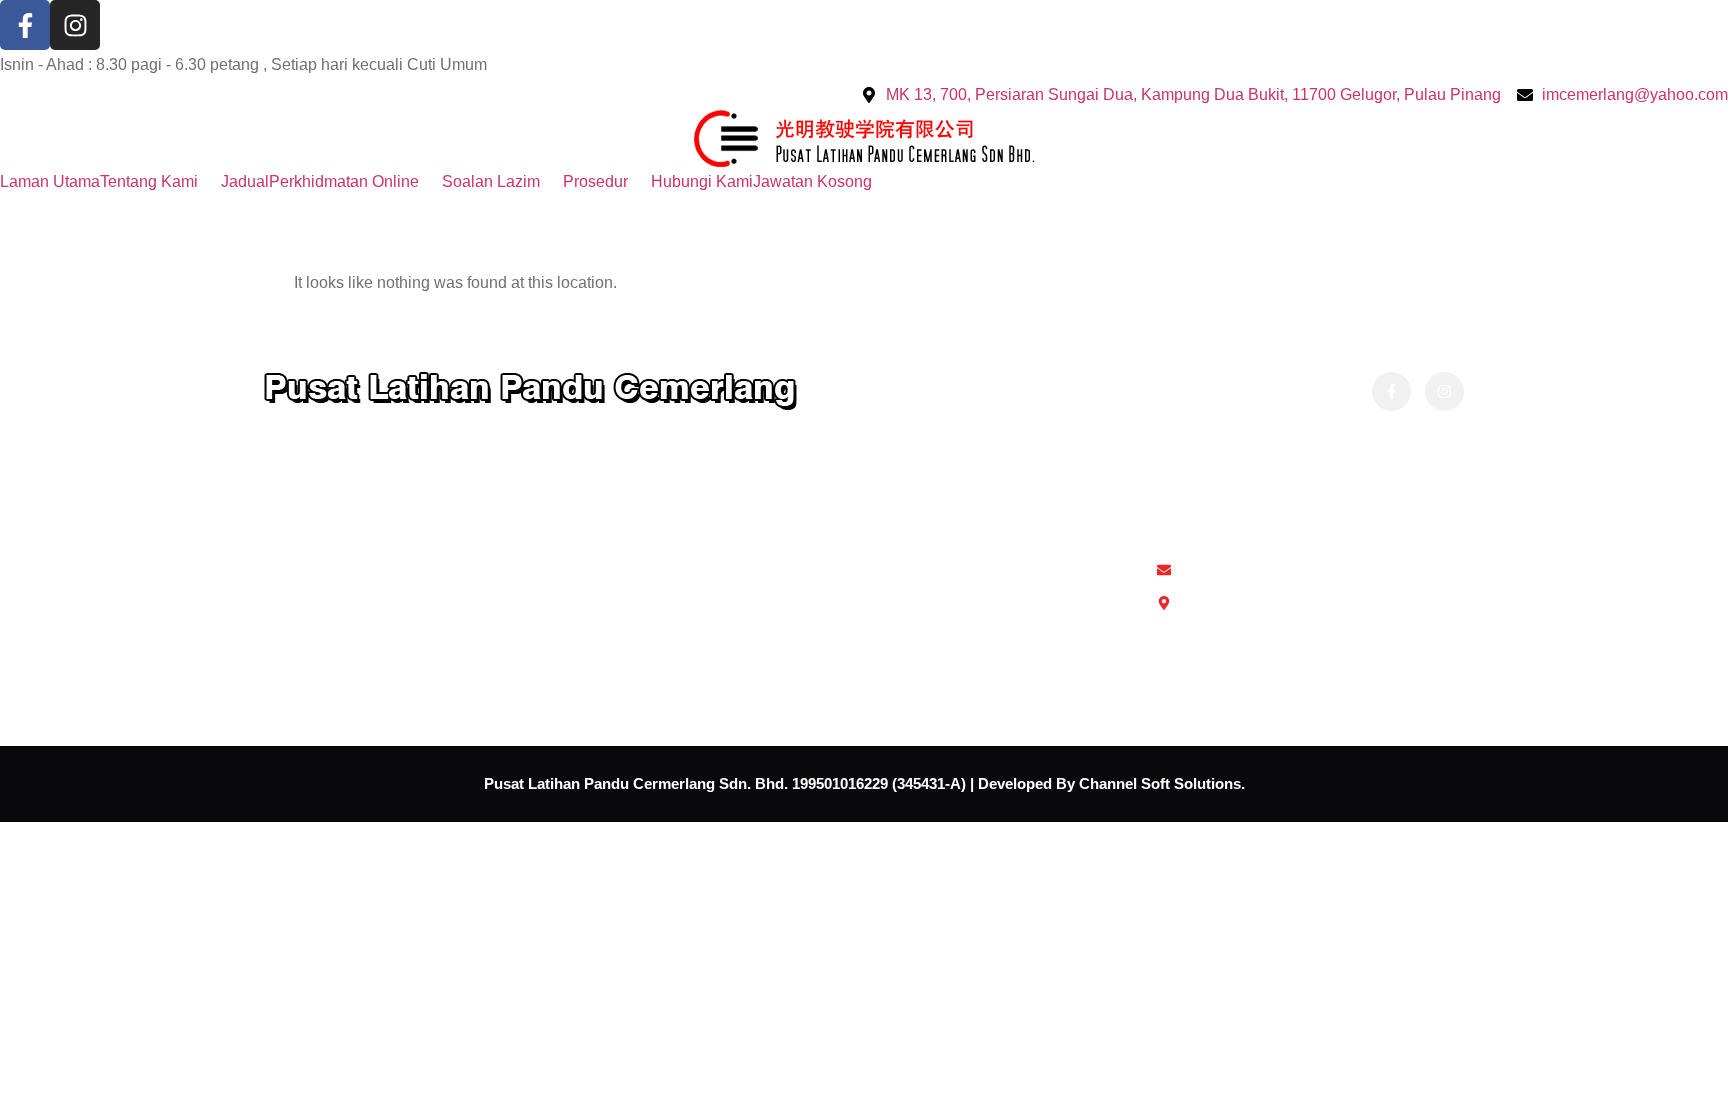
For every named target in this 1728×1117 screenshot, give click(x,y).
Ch (1089, 783)
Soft (1153, 783)
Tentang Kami (149, 181)
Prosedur (595, 181)
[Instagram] (75, 25)
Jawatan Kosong (812, 181)
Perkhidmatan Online (344, 181)
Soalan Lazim (491, 181)
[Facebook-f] (25, 25)
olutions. (1214, 783)
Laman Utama (50, 181)
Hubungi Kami (702, 181)
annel (1118, 783)
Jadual (245, 181)
